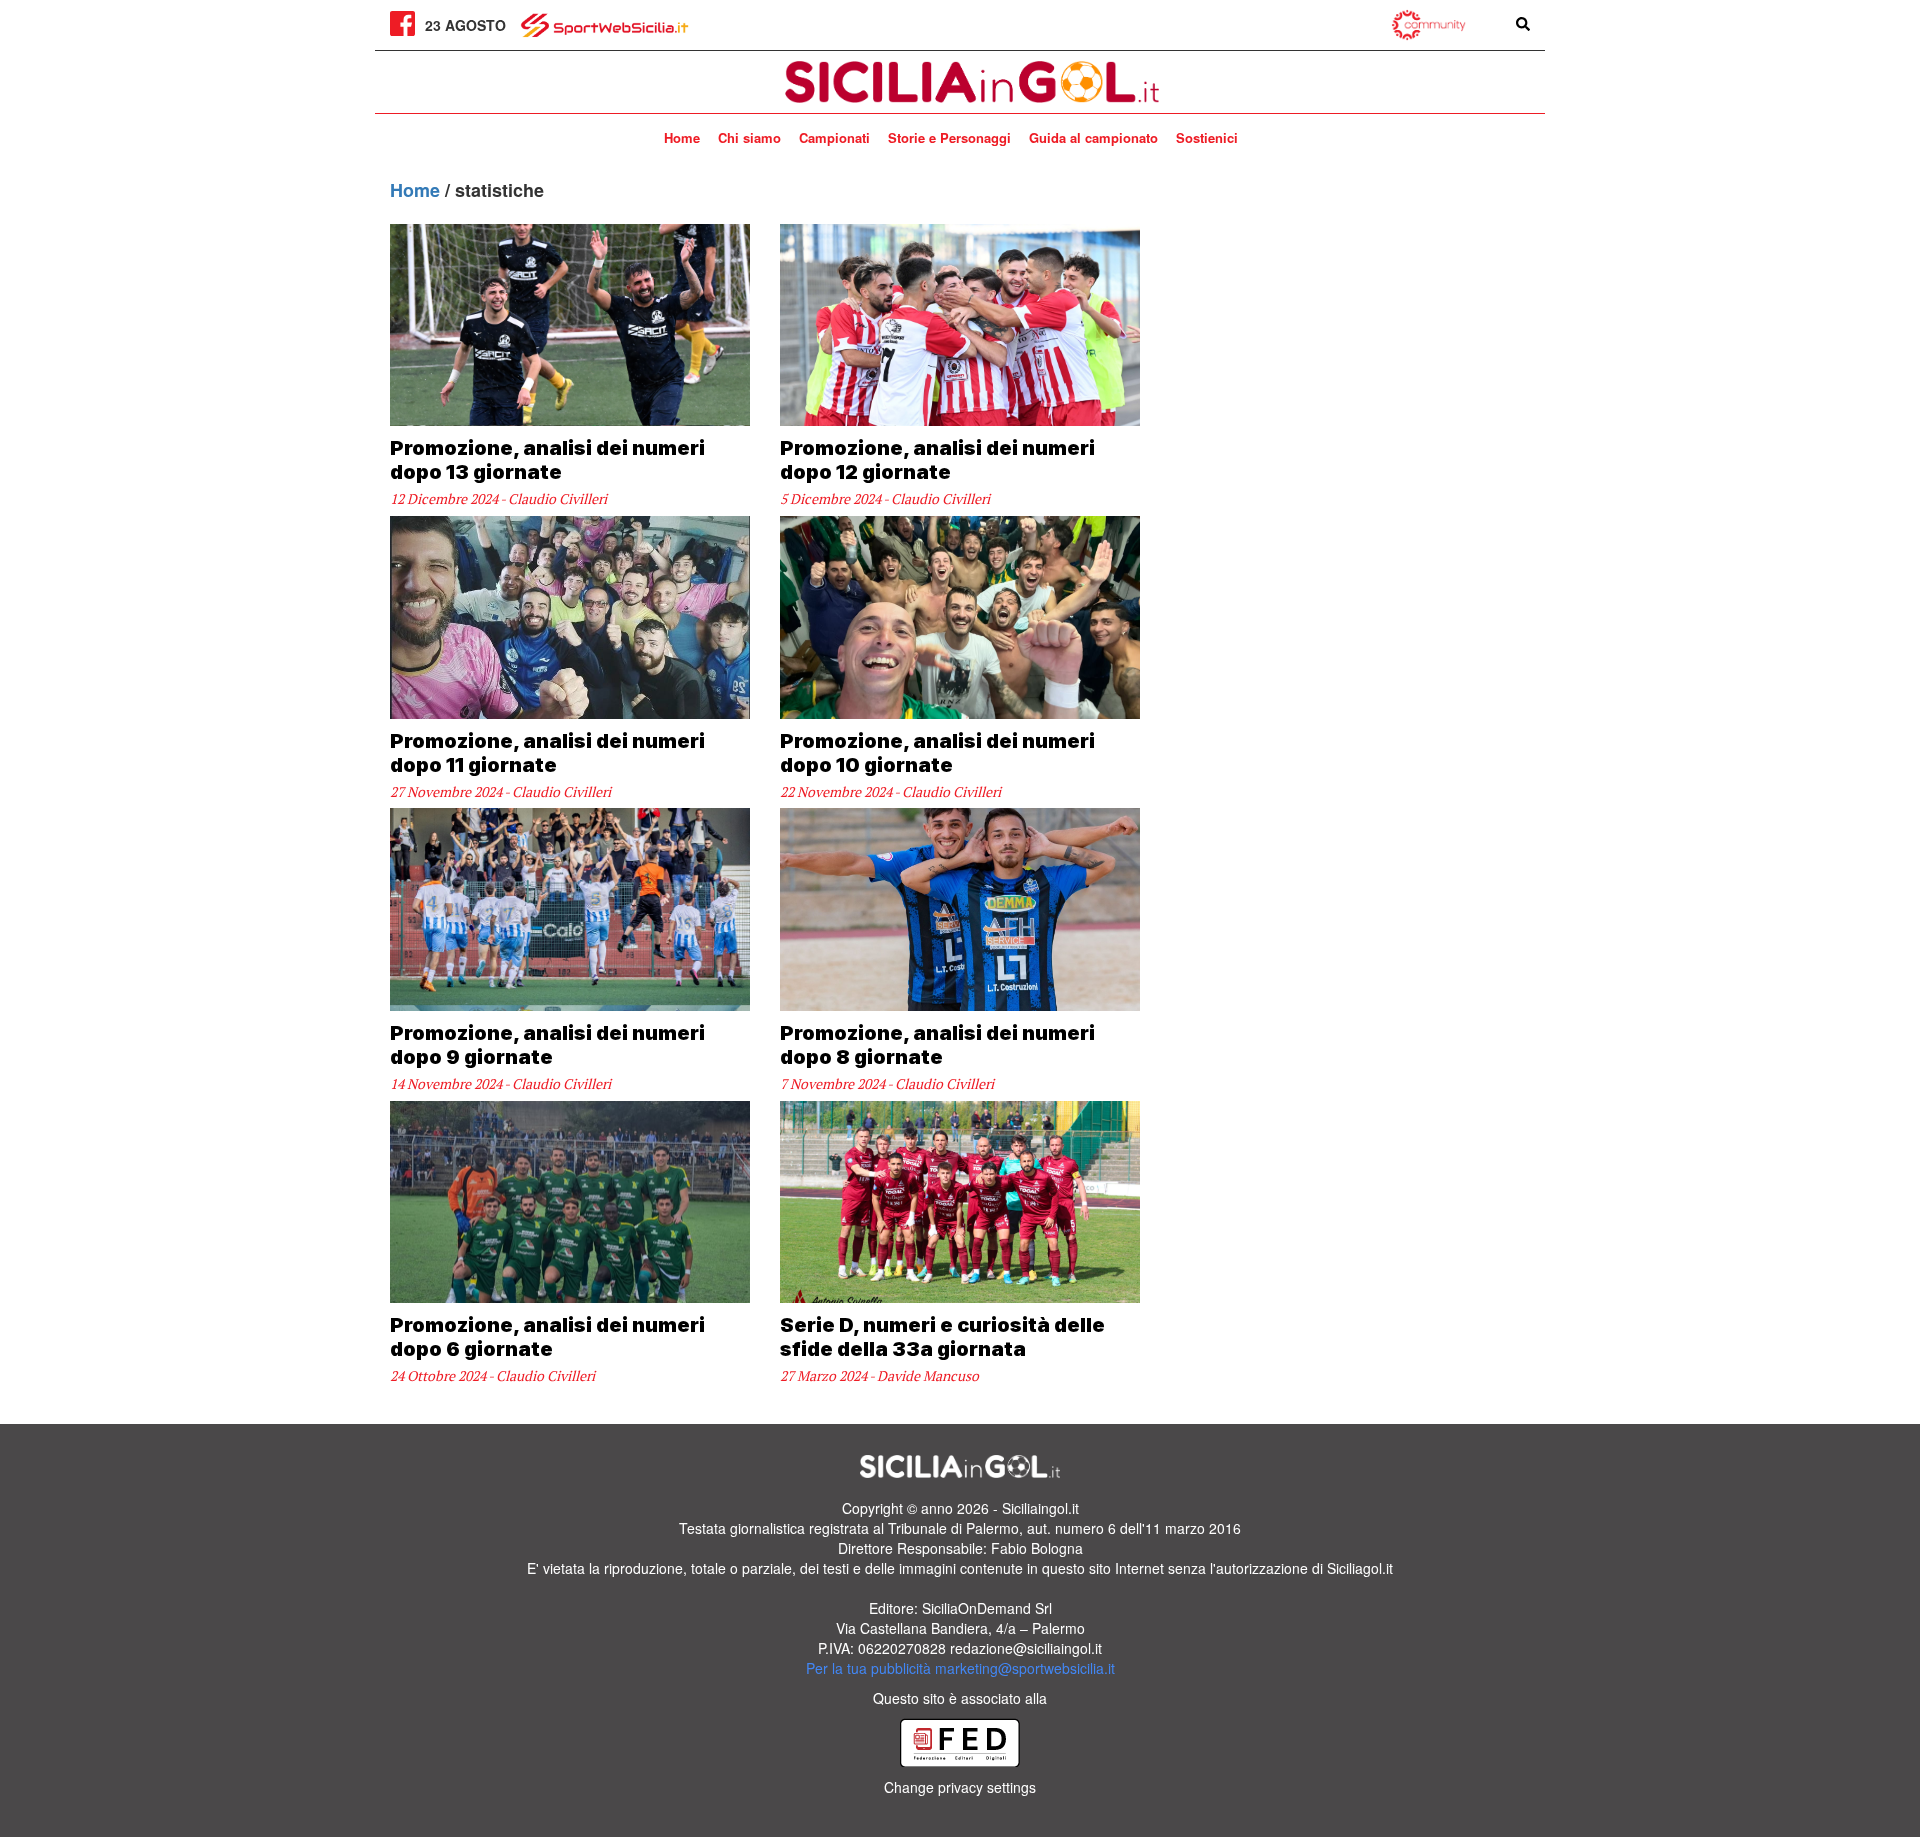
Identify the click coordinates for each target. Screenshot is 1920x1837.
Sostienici (1207, 137)
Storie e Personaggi (949, 137)
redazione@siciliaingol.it (1026, 1648)
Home (682, 137)
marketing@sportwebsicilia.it (1025, 1668)
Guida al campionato (1093, 137)
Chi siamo (749, 137)
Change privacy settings (960, 1787)
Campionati (834, 137)
